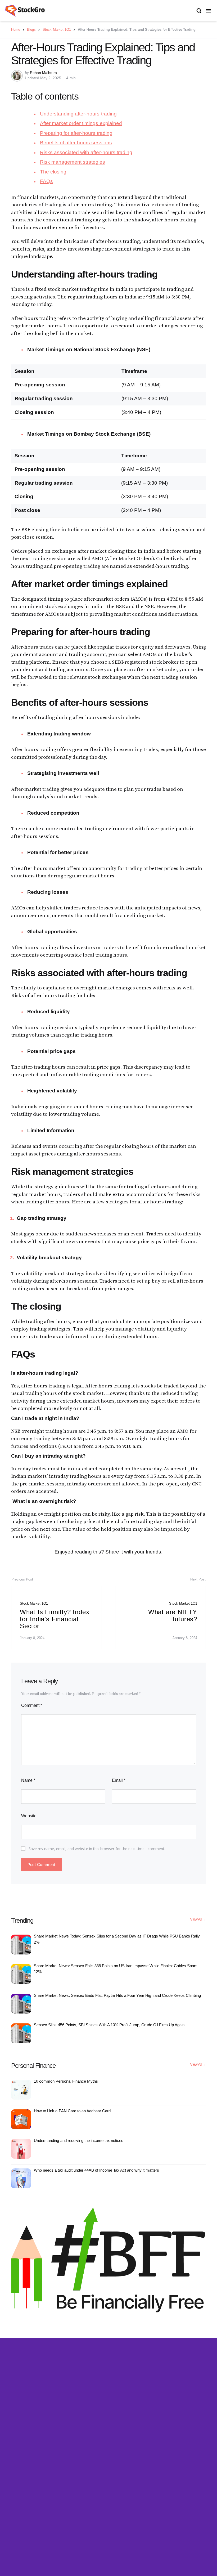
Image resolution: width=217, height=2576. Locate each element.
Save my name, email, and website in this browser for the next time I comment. (97, 1849)
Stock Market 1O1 (57, 30)
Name (28, 1780)
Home (16, 30)
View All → (198, 1919)
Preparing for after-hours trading (76, 133)
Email (119, 1780)
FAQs (46, 181)
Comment (32, 1705)
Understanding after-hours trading (78, 114)
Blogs (31, 30)
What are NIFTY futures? (173, 1615)
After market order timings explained (81, 123)
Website (29, 1816)
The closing (53, 172)
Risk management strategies (73, 162)
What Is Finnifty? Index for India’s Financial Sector (55, 1619)
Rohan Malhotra (43, 73)
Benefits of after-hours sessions (76, 143)
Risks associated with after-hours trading (86, 152)
